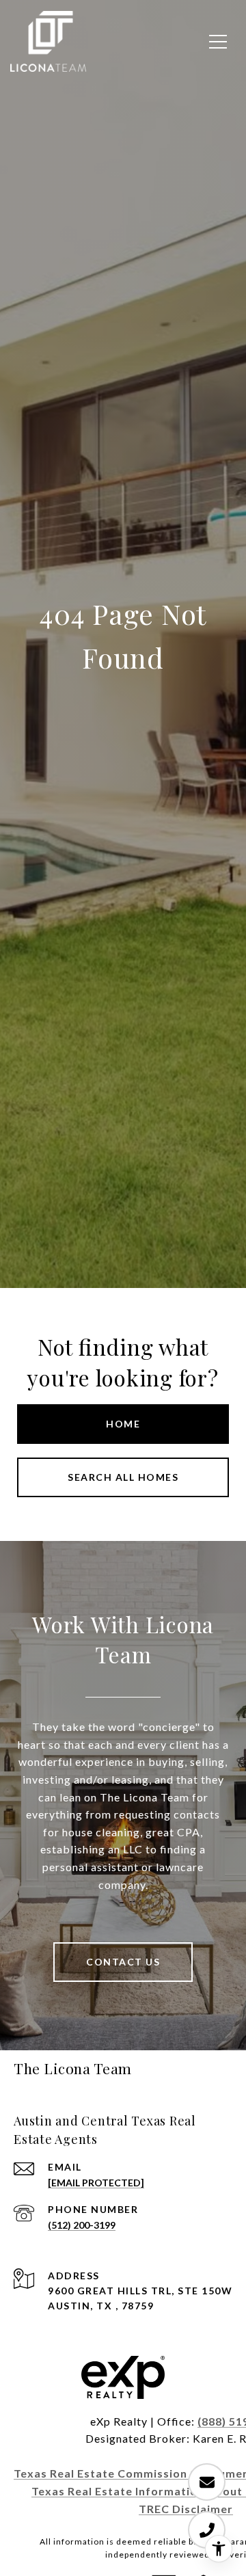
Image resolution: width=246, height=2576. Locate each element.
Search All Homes (123, 1477)
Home (123, 1424)
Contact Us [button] (123, 1962)
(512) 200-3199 (82, 2225)
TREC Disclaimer (186, 2509)
